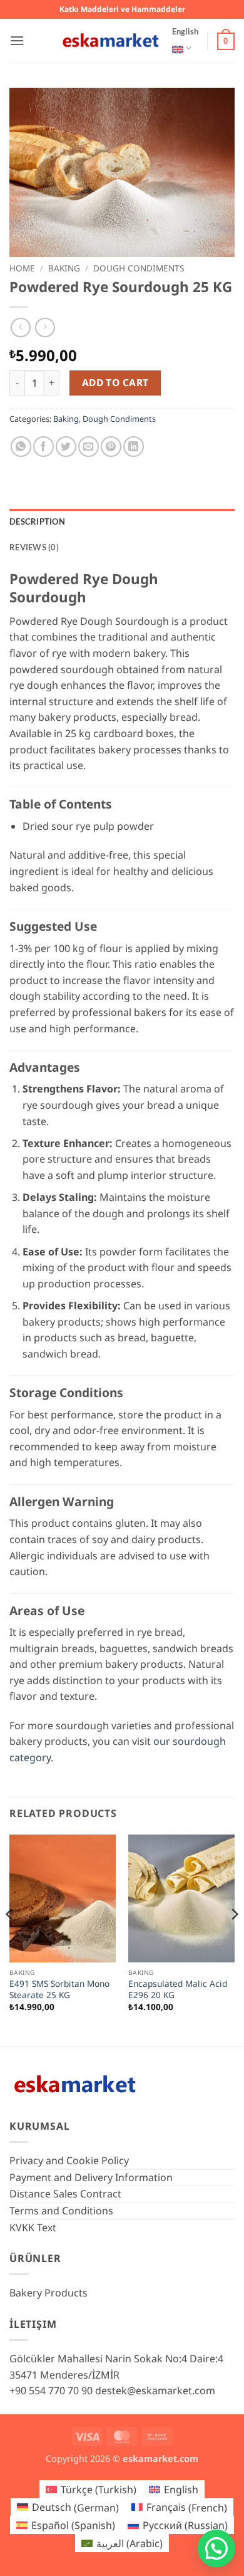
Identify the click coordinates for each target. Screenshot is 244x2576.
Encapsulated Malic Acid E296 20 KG (178, 1989)
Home (22, 268)
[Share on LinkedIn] (134, 447)
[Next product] (20, 327)
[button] (17, 40)
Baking (64, 268)
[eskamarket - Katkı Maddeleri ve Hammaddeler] (111, 40)
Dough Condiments (139, 268)
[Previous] (10, 1939)
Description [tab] (37, 521)
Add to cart (115, 382)
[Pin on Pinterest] (111, 447)
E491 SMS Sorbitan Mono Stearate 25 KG (59, 1989)
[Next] (234, 1939)
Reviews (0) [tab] (34, 547)
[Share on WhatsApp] (21, 447)
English (185, 31)
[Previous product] (45, 327)
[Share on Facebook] (43, 447)
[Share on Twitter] (66, 447)
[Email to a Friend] (89, 447)
